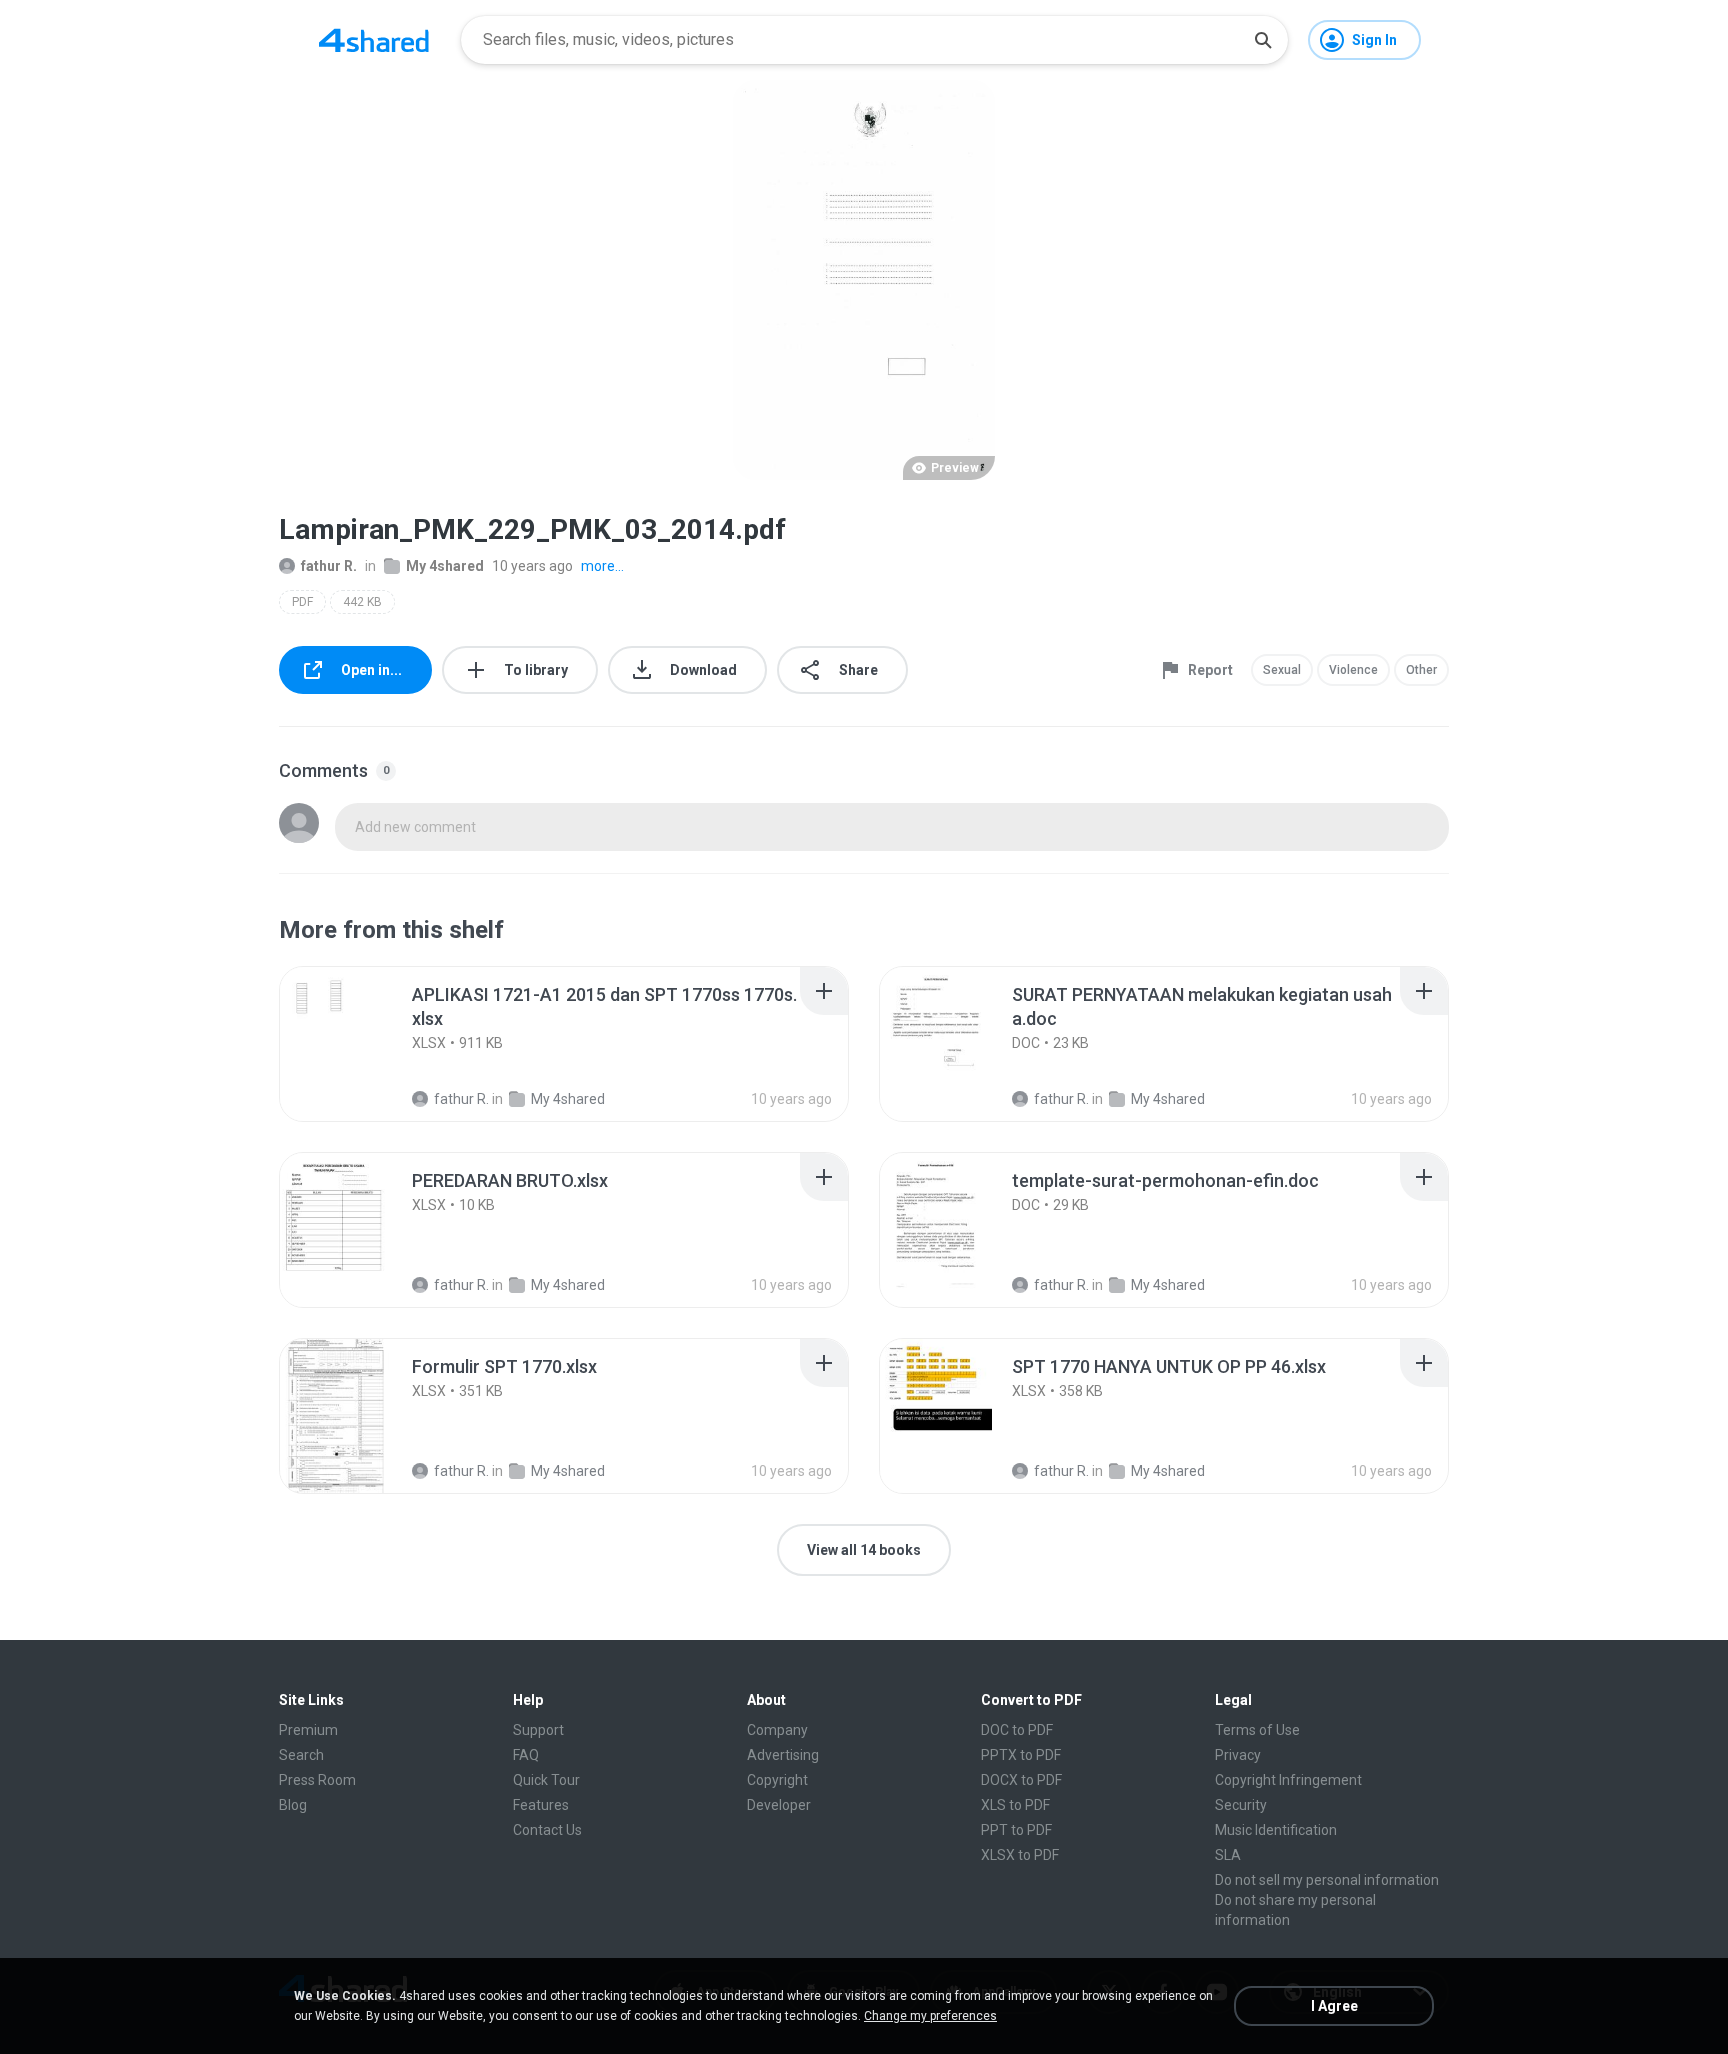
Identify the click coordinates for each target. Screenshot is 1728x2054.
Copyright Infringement (1288, 1780)
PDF (302, 602)
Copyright (777, 1780)
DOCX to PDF (1021, 1780)
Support (538, 1730)
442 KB (362, 602)
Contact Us (547, 1830)
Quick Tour (546, 1780)
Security (1241, 1805)
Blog (293, 1805)
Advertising (783, 1755)
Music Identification (1276, 1830)
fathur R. (329, 566)
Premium (308, 1730)
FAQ (526, 1755)
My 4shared (445, 566)
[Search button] (1263, 40)
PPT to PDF (1016, 1830)
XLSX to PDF (1020, 1855)
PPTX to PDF (1021, 1755)
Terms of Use (1257, 1730)
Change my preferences (930, 2016)
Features (541, 1805)
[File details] (358, 1044)
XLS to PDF (1015, 1805)
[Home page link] (374, 40)
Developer (779, 1805)
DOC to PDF (1017, 1730)
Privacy (1238, 1755)
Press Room (317, 1780)
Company (777, 1730)
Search (301, 1755)
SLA (1228, 1855)
